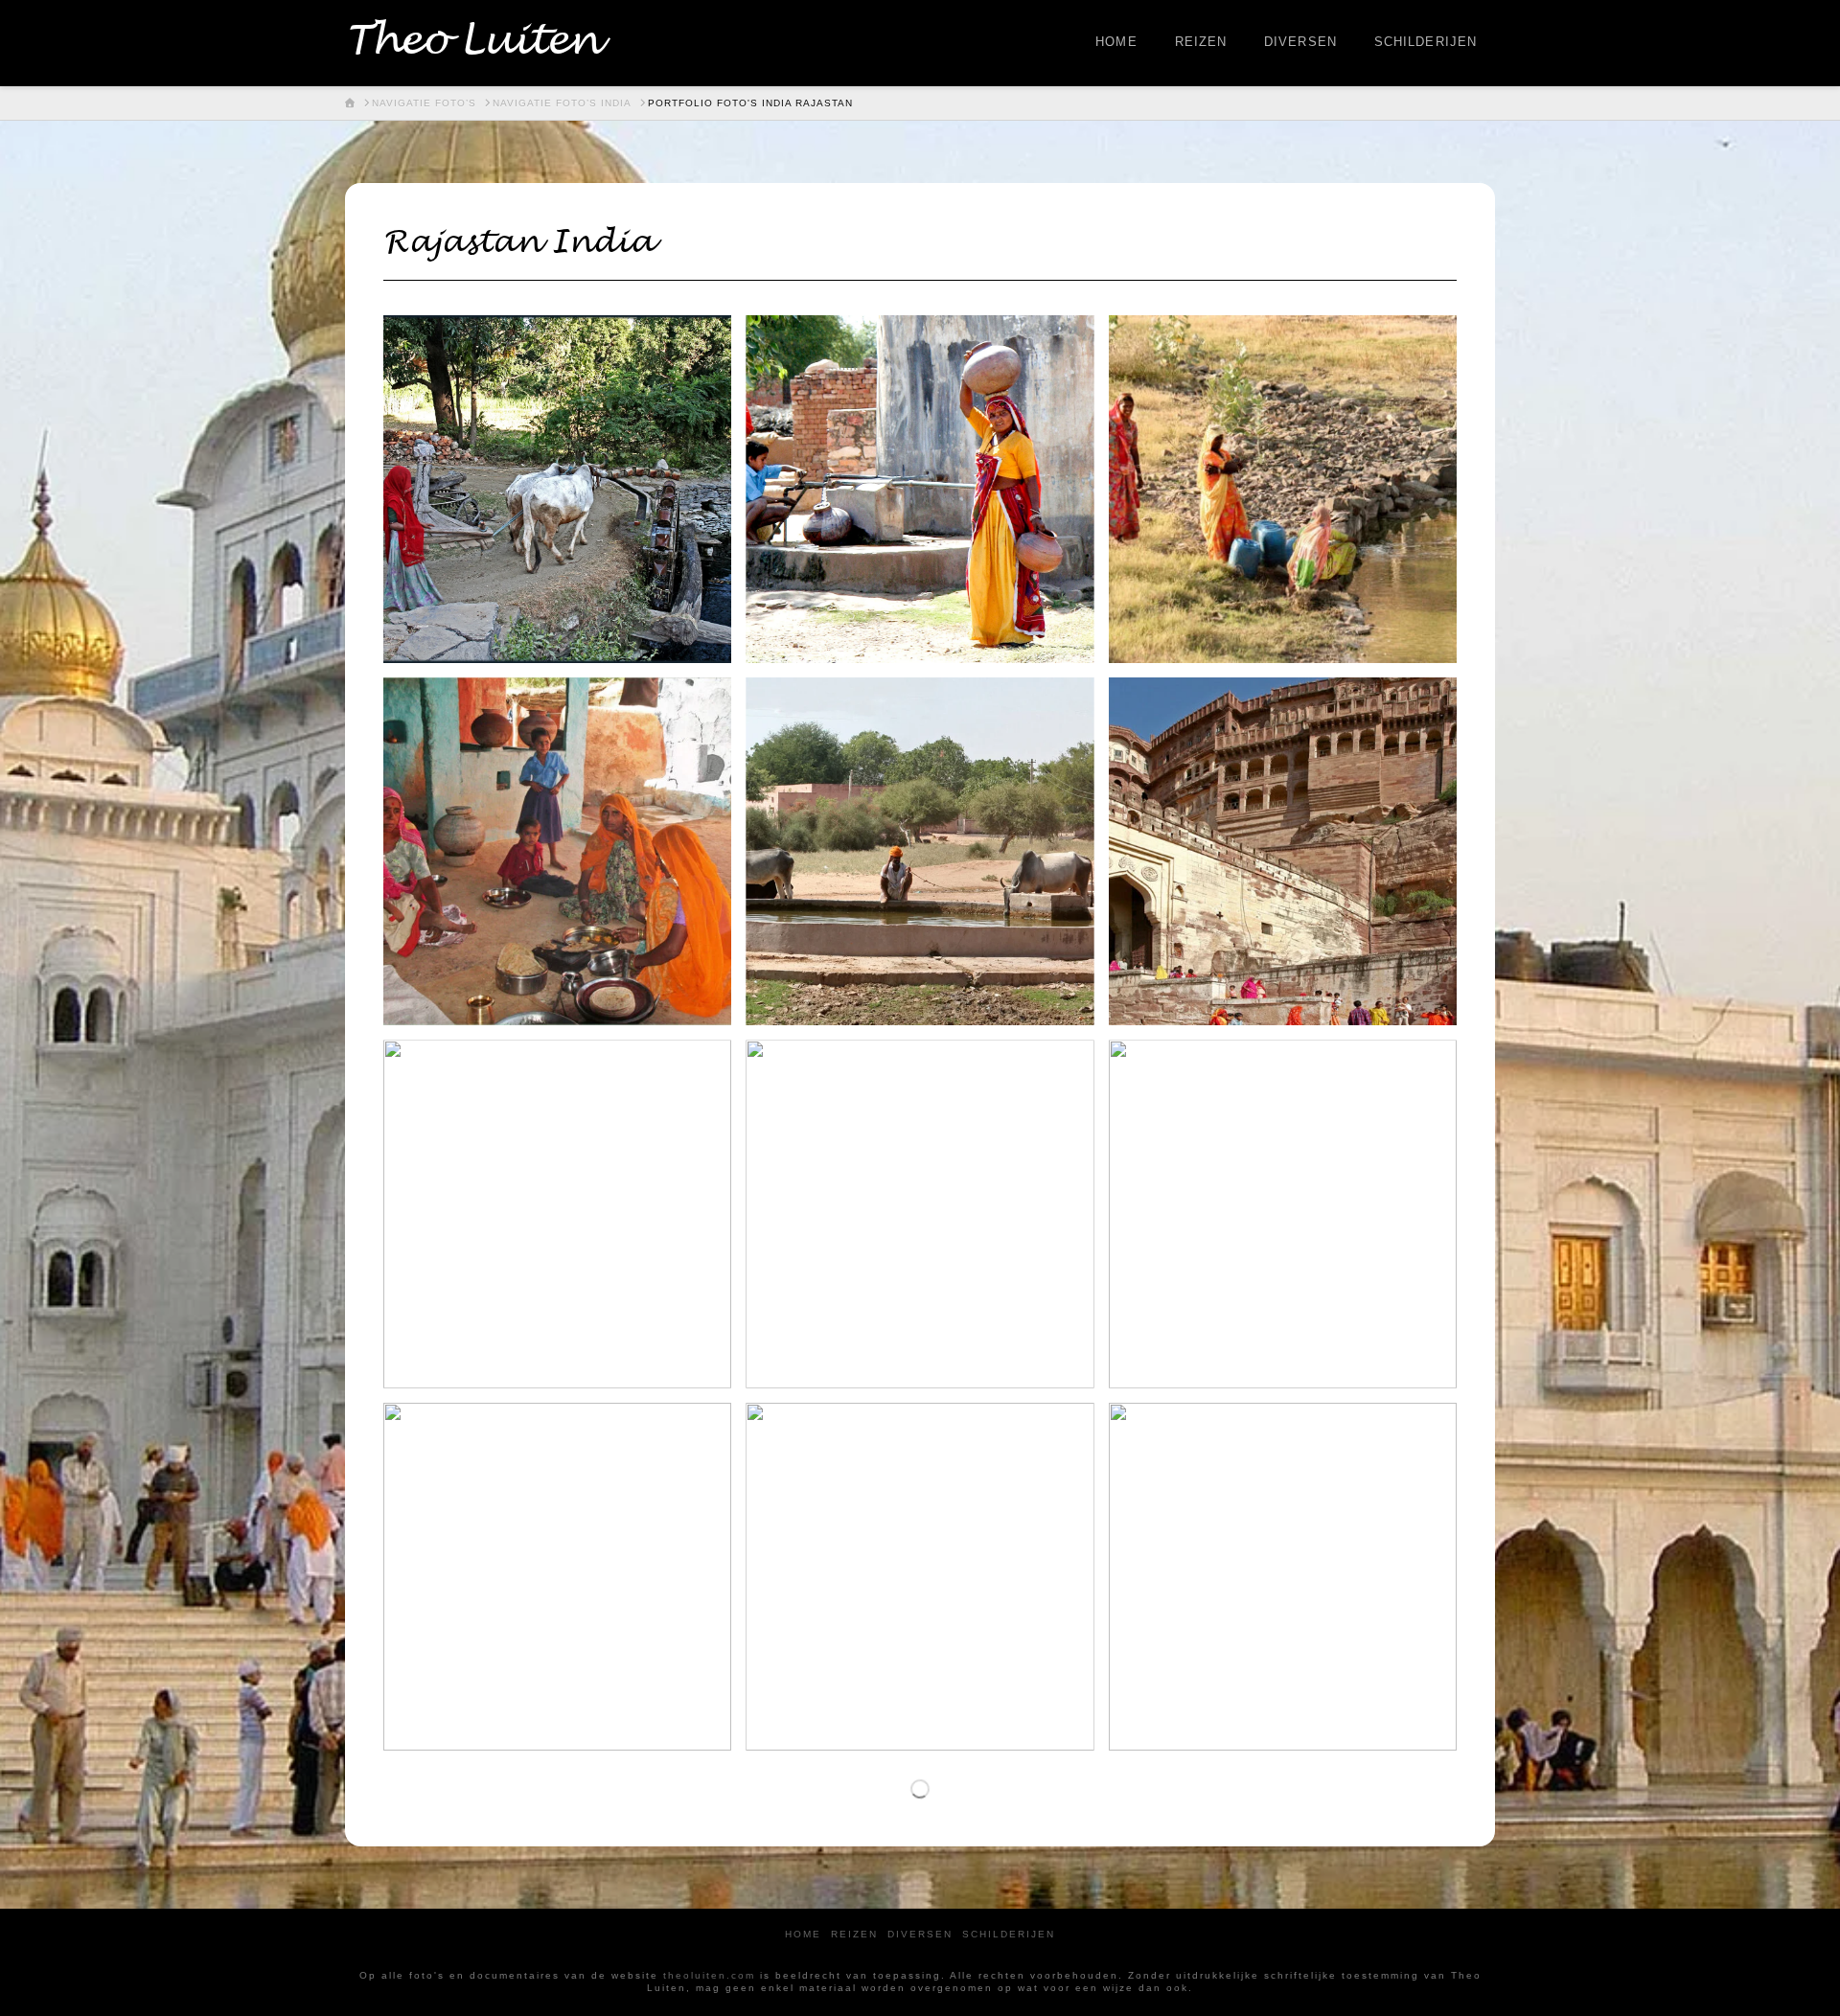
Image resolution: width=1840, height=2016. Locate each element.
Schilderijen (1009, 1934)
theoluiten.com (709, 1975)
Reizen (854, 1934)
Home (803, 1934)
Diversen (920, 1934)
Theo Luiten (472, 41)
